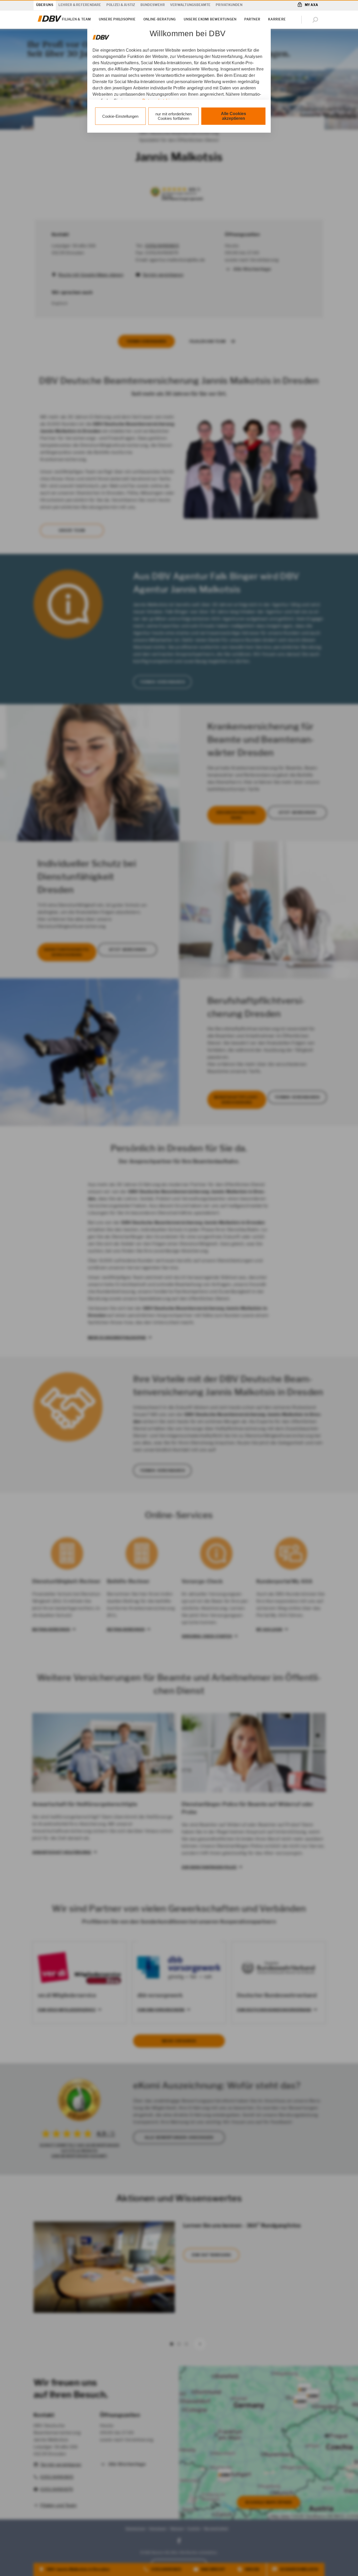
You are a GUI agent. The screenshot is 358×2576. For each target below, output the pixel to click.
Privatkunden (229, 5)
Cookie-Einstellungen (120, 116)
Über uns (45, 5)
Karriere (277, 19)
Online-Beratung (160, 19)
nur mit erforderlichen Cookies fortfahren (173, 116)
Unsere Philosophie (117, 19)
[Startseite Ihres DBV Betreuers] (50, 22)
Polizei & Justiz (121, 5)
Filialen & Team (76, 19)
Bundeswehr (153, 5)
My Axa (311, 5)
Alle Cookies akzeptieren (234, 116)
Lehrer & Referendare (80, 5)
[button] (316, 20)
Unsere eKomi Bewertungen (210, 19)
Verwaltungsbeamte (190, 5)
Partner (252, 19)
